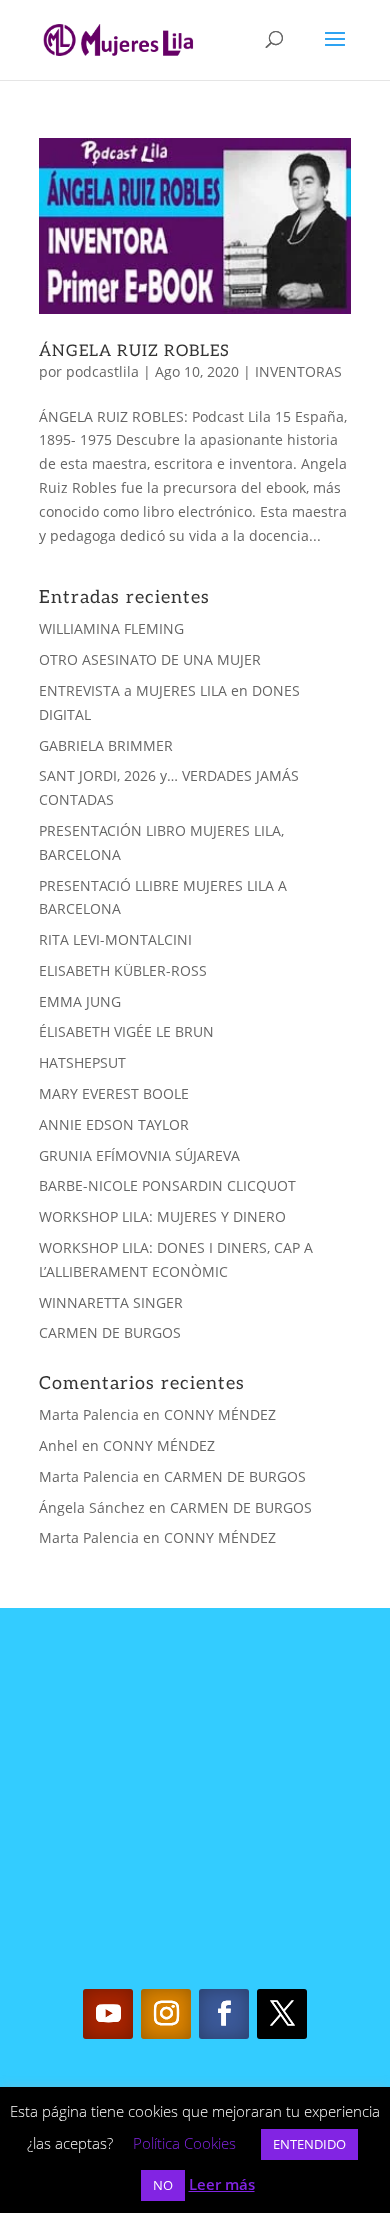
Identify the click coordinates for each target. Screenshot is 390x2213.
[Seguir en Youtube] (108, 2014)
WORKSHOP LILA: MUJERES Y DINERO (162, 1216)
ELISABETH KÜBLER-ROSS (123, 970)
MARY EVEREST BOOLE (114, 1093)
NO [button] (163, 2185)
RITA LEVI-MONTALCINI (115, 939)
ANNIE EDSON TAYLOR (114, 1124)
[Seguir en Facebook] (224, 2014)
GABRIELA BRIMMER (106, 745)
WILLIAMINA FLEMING (111, 628)
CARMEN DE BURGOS (110, 1332)
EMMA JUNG (80, 1001)
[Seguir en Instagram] (166, 2014)
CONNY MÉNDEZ (220, 1414)
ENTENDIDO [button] (309, 2144)
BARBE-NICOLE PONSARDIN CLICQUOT (167, 1185)
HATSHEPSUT (82, 1062)
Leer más (222, 2184)
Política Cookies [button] (184, 2143)
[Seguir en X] (282, 2014)
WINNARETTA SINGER (111, 1302)
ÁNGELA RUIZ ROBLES (134, 351)
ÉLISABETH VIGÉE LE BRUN (126, 1031)
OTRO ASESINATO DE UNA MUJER (150, 659)
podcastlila (102, 371)
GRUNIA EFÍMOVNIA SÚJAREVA (139, 1155)
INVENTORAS (298, 371)
